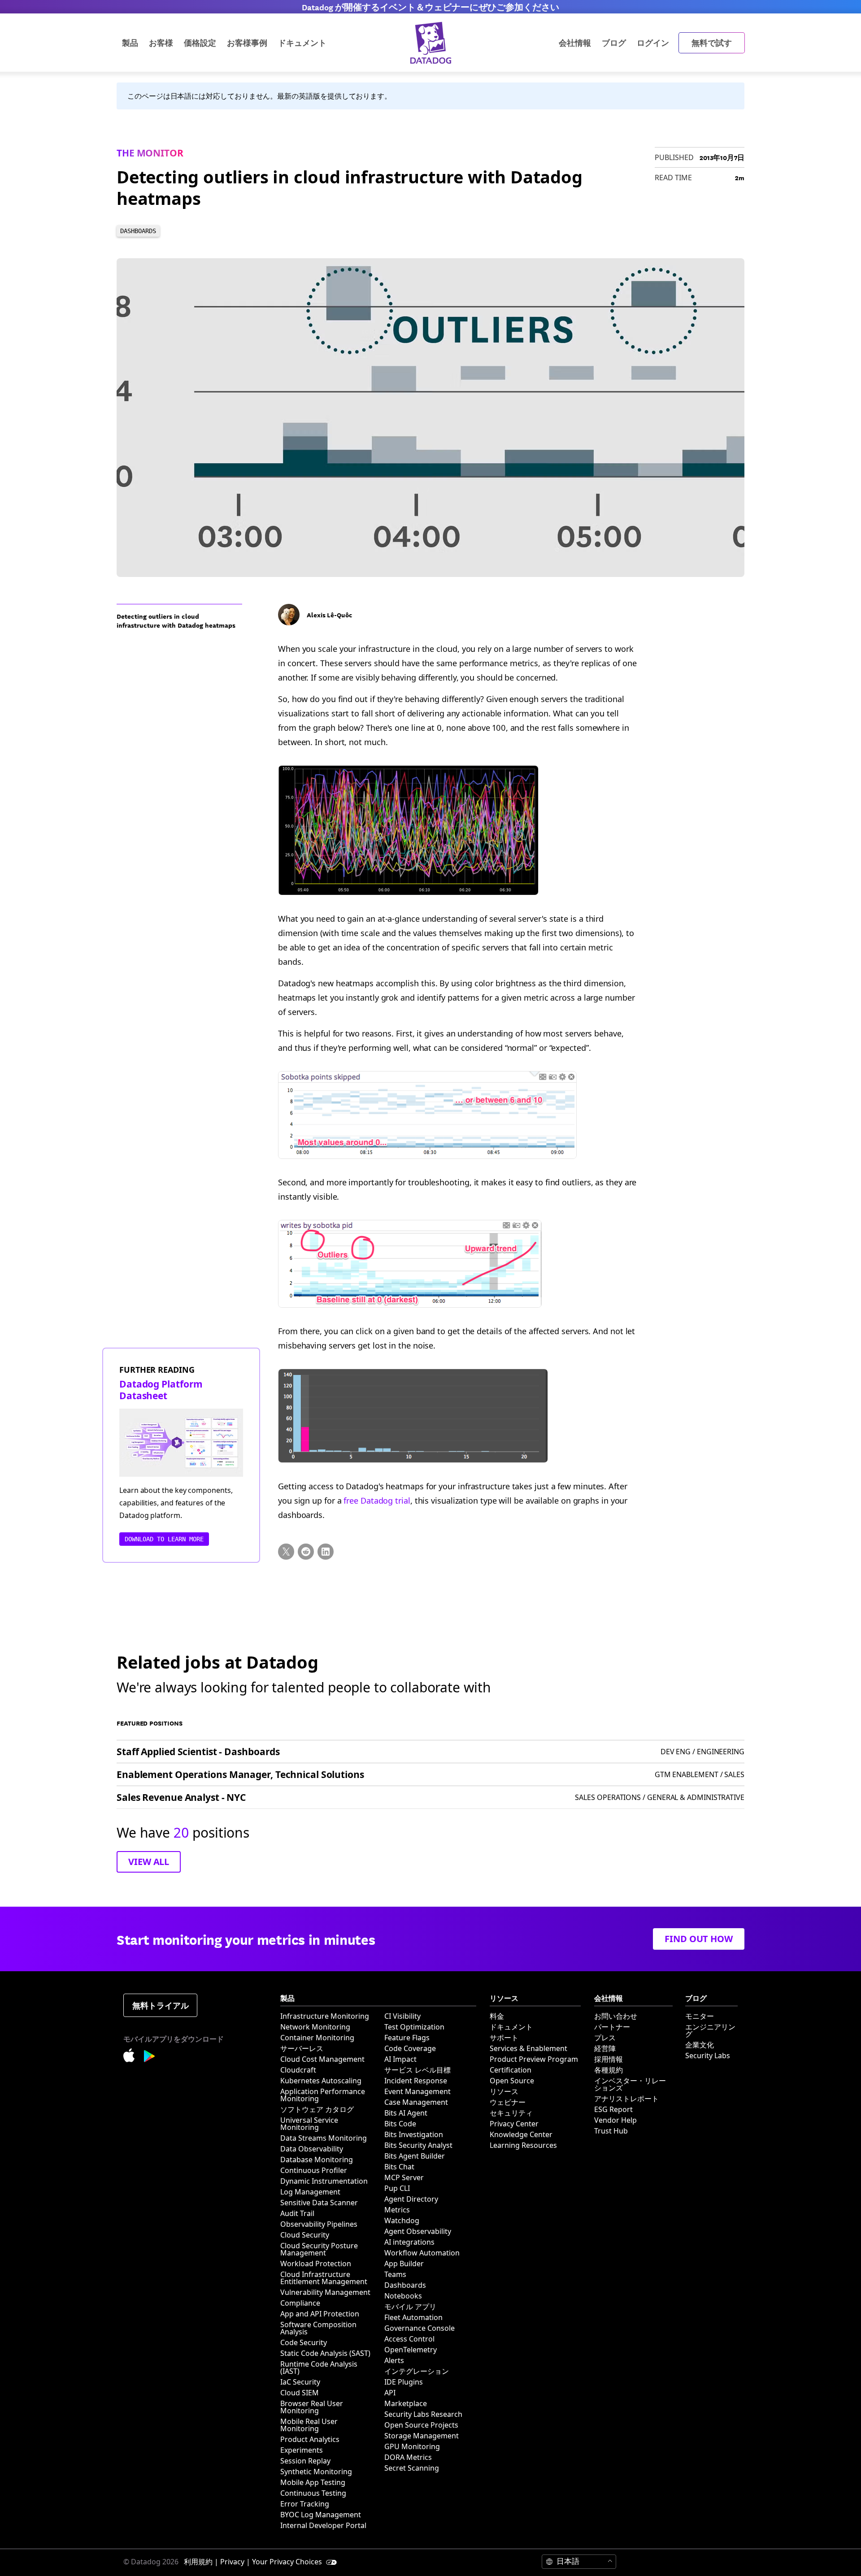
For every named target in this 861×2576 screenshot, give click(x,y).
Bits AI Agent (406, 2113)
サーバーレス (302, 2048)
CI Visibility (402, 2016)
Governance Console (420, 2328)
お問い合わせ (616, 2016)
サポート (504, 2038)
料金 (497, 2016)
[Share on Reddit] (306, 1552)
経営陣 (605, 2048)
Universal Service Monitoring (309, 2124)
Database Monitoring (317, 2160)
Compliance (300, 2303)
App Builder (404, 2264)
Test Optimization (414, 2027)
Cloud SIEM (300, 2393)
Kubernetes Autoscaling (321, 2081)
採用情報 (609, 2059)
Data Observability (312, 2149)
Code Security (304, 2342)
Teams (395, 2274)
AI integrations (409, 2242)
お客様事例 (247, 42)
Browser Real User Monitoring (312, 2407)
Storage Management (422, 2436)
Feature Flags (407, 2038)
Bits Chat (399, 2167)
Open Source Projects (421, 2425)
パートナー (612, 2027)
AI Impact (400, 2059)
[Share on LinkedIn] (326, 1552)
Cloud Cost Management (322, 2059)
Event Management (417, 2091)
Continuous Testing (313, 2493)
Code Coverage (410, 2048)
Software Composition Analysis (318, 2328)
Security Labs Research (423, 2414)
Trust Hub (611, 2131)
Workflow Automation (422, 2253)
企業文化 (700, 2045)
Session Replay (305, 2461)
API (390, 2393)
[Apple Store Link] (134, 2057)
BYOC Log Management (321, 2515)
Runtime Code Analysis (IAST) (319, 2368)
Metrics (397, 2210)
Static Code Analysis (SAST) (325, 2353)
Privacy (232, 2562)
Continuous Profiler (314, 2170)
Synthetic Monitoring (316, 2472)
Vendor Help (615, 2120)
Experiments (302, 2450)
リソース (504, 2091)
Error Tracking (305, 2504)
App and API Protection (320, 2314)
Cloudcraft (298, 2070)
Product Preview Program (534, 2059)
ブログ (614, 42)
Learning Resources (523, 2145)
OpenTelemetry (411, 2350)
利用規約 (198, 2562)
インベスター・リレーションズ (630, 2084)
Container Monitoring (317, 2038)
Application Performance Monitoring (323, 2095)
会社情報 (575, 42)
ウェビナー (508, 2102)
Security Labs (708, 2056)
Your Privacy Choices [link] (288, 2562)
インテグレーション (417, 2371)
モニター (700, 2016)
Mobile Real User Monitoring (309, 2425)
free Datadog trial (377, 1500)
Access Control (409, 2339)
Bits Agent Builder (415, 2156)
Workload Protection (316, 2264)
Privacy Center (514, 2124)
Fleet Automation (413, 2317)
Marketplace (406, 2403)
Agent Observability (418, 2231)
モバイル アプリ (410, 2307)
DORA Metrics (408, 2457)
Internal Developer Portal (323, 2525)
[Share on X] (286, 1552)
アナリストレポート (626, 2099)
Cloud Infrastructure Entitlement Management (324, 2278)
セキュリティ (511, 2113)
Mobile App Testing (313, 2482)
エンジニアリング (710, 2030)
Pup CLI (397, 2188)
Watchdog (402, 2220)
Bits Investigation (414, 2134)
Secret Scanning (412, 2468)
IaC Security (300, 2382)
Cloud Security (305, 2235)
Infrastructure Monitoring (325, 2016)
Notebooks (403, 2296)
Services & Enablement (528, 2048)
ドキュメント (511, 2027)
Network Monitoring (315, 2027)
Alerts (394, 2360)
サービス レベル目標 (417, 2070)
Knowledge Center (521, 2134)
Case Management (416, 2102)
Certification (511, 2070)
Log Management (310, 2192)
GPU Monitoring (412, 2446)
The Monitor (150, 153)
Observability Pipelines (319, 2224)
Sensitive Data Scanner (319, 2203)
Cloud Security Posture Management (319, 2249)
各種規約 (609, 2070)
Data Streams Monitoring (324, 2138)
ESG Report (613, 2109)
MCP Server (404, 2177)
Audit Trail (297, 2213)
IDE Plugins (404, 2382)
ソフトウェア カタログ (317, 2109)
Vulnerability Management (325, 2292)
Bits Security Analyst (418, 2145)
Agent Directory (411, 2199)
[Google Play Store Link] (150, 2058)
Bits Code (400, 2124)
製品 (130, 42)
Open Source (512, 2081)
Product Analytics (310, 2439)
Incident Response (416, 2081)
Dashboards (405, 2285)
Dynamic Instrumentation (324, 2181)
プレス (605, 2038)
